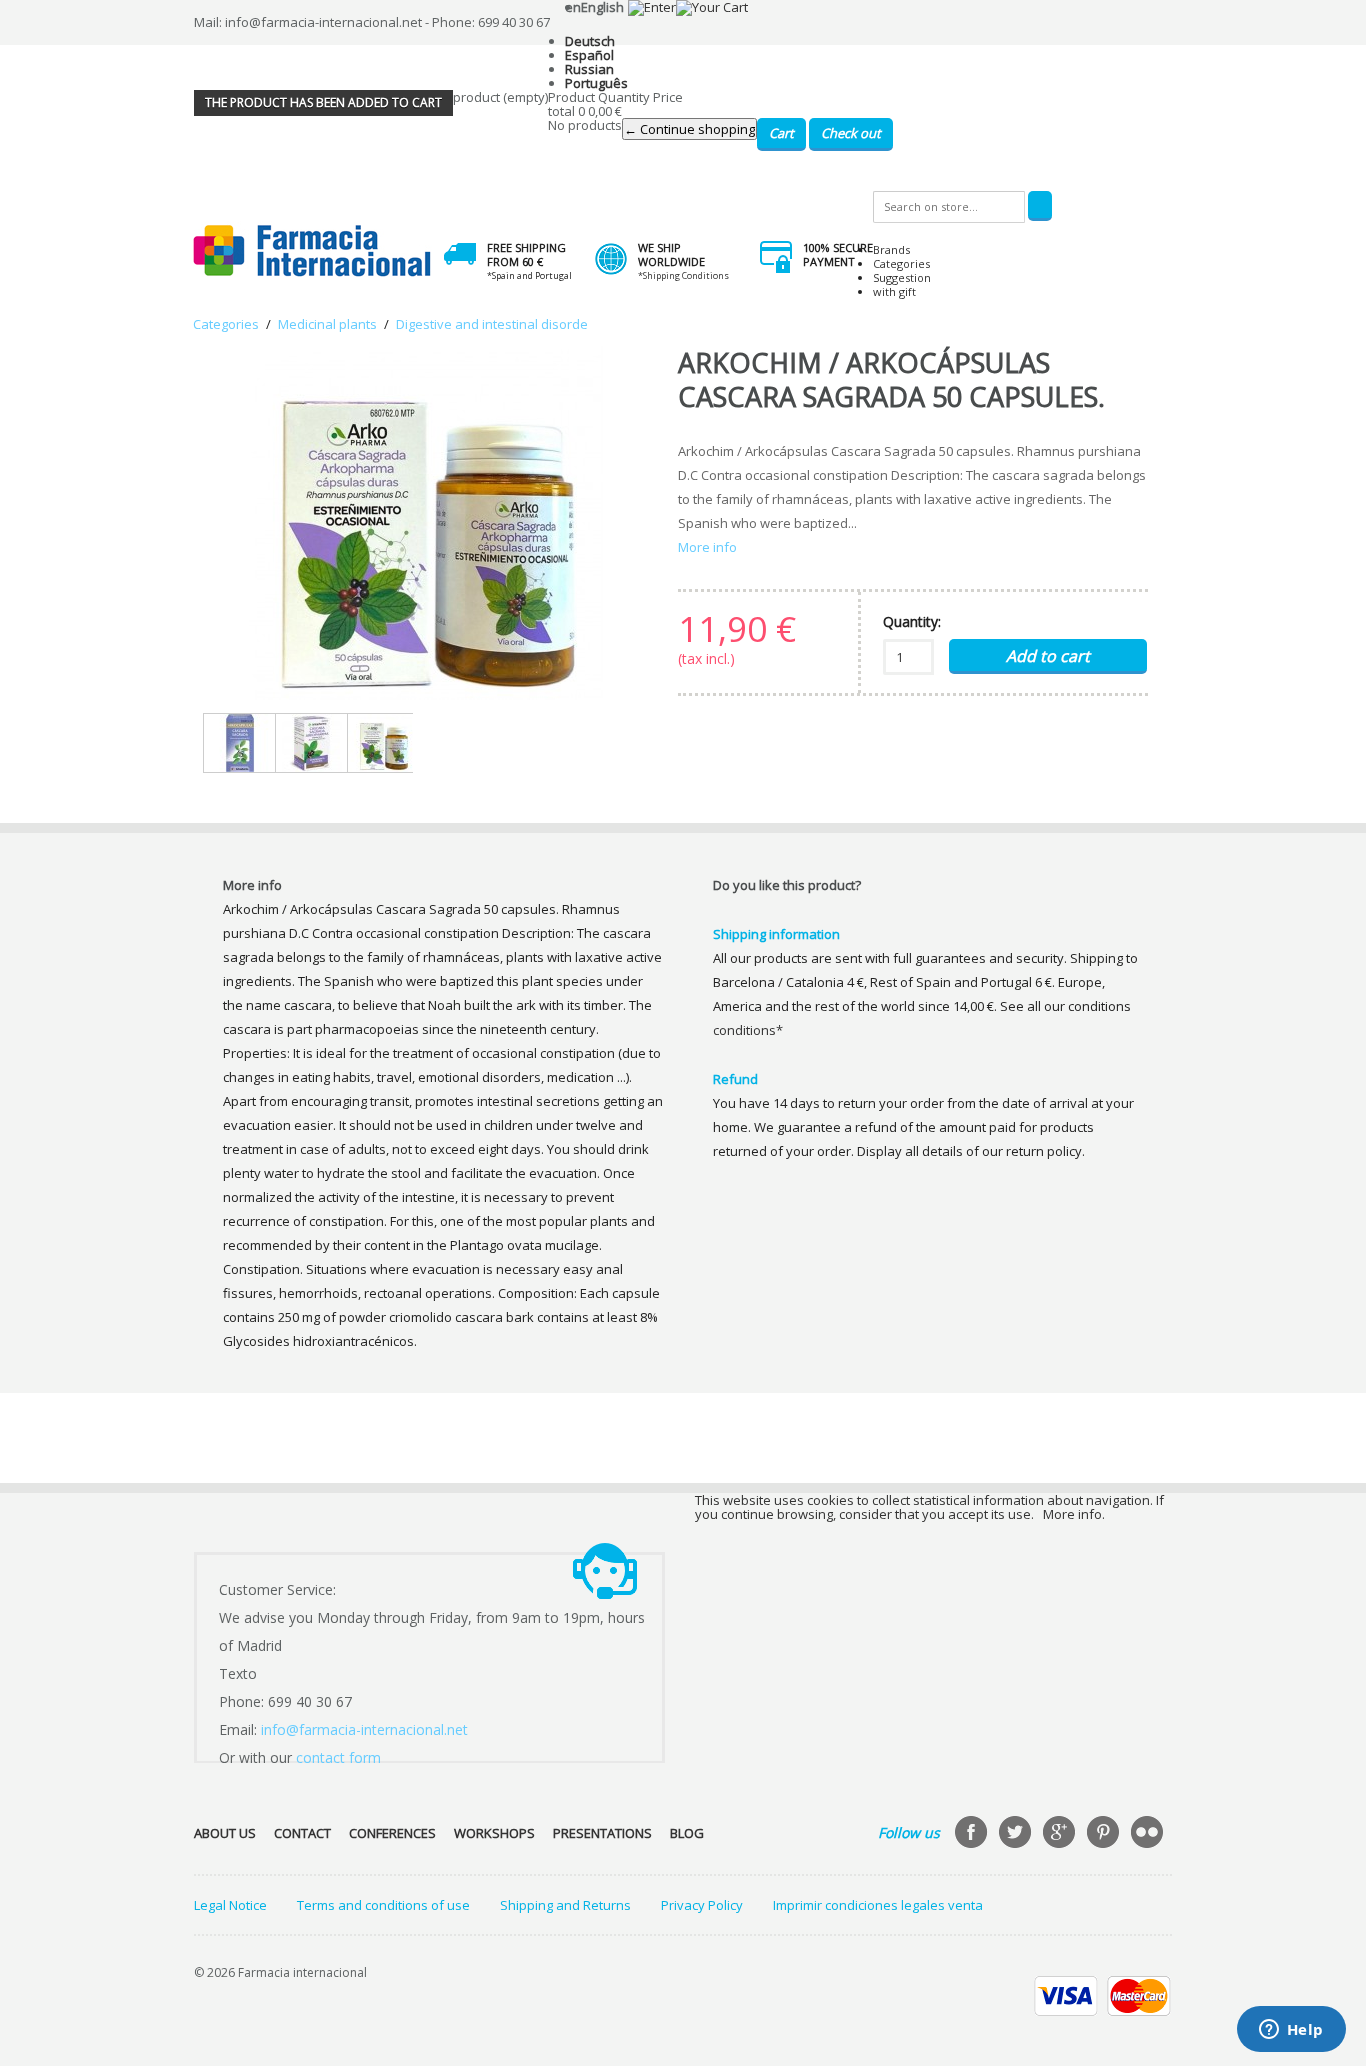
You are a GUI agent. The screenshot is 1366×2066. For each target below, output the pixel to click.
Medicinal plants (327, 324)
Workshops (494, 1833)
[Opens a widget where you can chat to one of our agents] (1291, 2031)
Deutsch (590, 41)
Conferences (392, 1833)
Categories (901, 263)
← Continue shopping (689, 129)
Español (589, 55)
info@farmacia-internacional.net (364, 1729)
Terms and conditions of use (383, 1905)
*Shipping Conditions (683, 275)
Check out (851, 133)
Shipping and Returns (565, 1905)
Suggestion (902, 277)
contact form (338, 1757)
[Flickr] (1149, 1834)
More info (707, 547)
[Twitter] (1017, 1834)
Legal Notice (230, 1905)
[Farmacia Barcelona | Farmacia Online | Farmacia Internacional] (312, 251)
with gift (894, 291)
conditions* (748, 1030)
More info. (1074, 1514)
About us (225, 1833)
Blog (687, 1833)
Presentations (602, 1833)
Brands (891, 249)
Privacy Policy (702, 1905)
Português (596, 83)
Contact (302, 1833)
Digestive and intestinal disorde (492, 324)
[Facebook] (973, 1834)
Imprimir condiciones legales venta (878, 1905)
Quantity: (912, 621)
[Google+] (1061, 1834)
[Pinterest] (1105, 1834)
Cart (781, 133)
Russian (589, 69)
